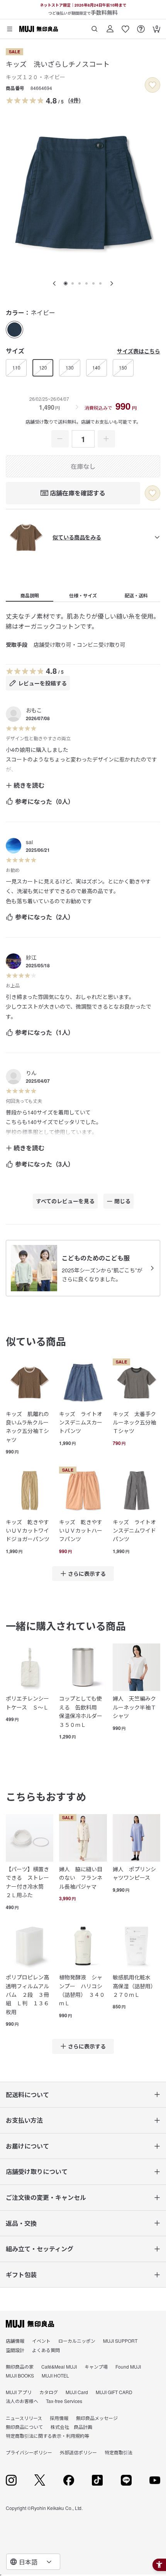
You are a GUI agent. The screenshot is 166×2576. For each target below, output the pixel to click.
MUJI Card (77, 2392)
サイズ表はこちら (139, 351)
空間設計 (15, 2350)
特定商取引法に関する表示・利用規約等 (47, 2436)
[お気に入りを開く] (125, 26)
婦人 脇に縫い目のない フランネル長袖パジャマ (81, 1878)
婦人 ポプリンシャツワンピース (134, 1873)
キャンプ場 (96, 2367)
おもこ (34, 710)
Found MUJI (128, 2367)
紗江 (31, 957)
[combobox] (33, 2562)
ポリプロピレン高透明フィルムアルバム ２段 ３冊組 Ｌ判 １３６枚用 (27, 1994)
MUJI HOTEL (55, 2375)
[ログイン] (110, 26)
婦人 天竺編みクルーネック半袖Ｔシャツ (134, 1707)
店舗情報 (15, 2341)
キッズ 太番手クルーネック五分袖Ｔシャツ (134, 1422)
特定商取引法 (119, 2452)
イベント (41, 2341)
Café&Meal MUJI (59, 2367)
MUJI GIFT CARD (114, 2392)
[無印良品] (30, 2324)
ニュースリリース (24, 2418)
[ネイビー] (14, 330)
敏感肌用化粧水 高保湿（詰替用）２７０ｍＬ (134, 1986)
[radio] (14, 330)
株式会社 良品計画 (71, 2427)
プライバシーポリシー (29, 2452)
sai (29, 842)
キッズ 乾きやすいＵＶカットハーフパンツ (81, 1531)
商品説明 (30, 595)
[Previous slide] (54, 283)
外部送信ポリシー (78, 2452)
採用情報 (59, 2418)
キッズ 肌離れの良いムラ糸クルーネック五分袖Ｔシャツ (27, 1427)
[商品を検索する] (95, 26)
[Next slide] (112, 283)
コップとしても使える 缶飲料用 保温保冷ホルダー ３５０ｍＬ (83, 1711)
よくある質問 (46, 2350)
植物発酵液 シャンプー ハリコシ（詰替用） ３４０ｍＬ (82, 1990)
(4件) (75, 100)
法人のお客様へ (22, 2401)
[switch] (152, 85)
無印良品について (24, 2427)
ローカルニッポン (77, 2341)
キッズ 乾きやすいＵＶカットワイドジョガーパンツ (28, 1531)
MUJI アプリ (19, 2392)
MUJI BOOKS (20, 2375)
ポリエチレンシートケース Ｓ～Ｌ (27, 1703)
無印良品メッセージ (97, 2418)
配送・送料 (136, 595)
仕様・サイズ (83, 595)
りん (31, 1073)
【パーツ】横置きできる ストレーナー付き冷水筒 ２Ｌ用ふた (27, 1882)
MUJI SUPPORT (120, 2341)
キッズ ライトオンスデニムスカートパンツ (81, 1422)
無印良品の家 (20, 2367)
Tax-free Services (64, 2401)
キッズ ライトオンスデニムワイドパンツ (134, 1531)
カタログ (49, 2392)
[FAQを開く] (141, 26)
